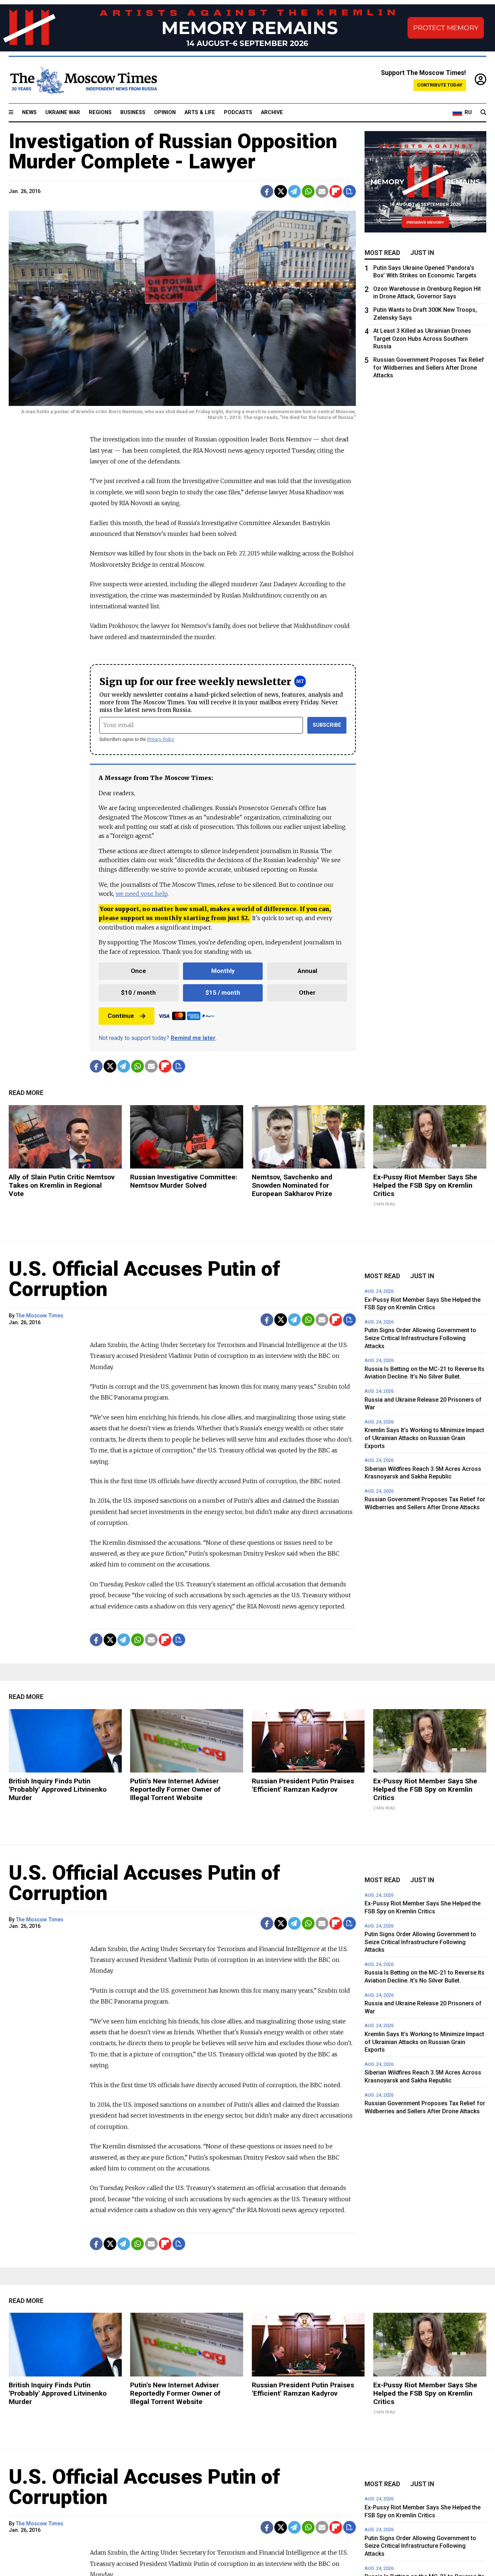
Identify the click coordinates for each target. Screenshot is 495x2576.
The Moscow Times (40, 1316)
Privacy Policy (161, 739)
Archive (272, 112)
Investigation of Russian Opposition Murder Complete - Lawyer (173, 151)
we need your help (142, 894)
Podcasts (238, 112)
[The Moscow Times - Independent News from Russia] (83, 80)
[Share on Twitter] (281, 191)
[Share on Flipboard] (336, 191)
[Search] (483, 113)
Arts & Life (200, 112)
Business (133, 112)
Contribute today (440, 85)
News (29, 112)
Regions (100, 112)
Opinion (165, 112)
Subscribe (327, 725)
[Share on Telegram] (294, 191)
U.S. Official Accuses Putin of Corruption (144, 1279)
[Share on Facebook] (267, 191)
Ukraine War (63, 112)
